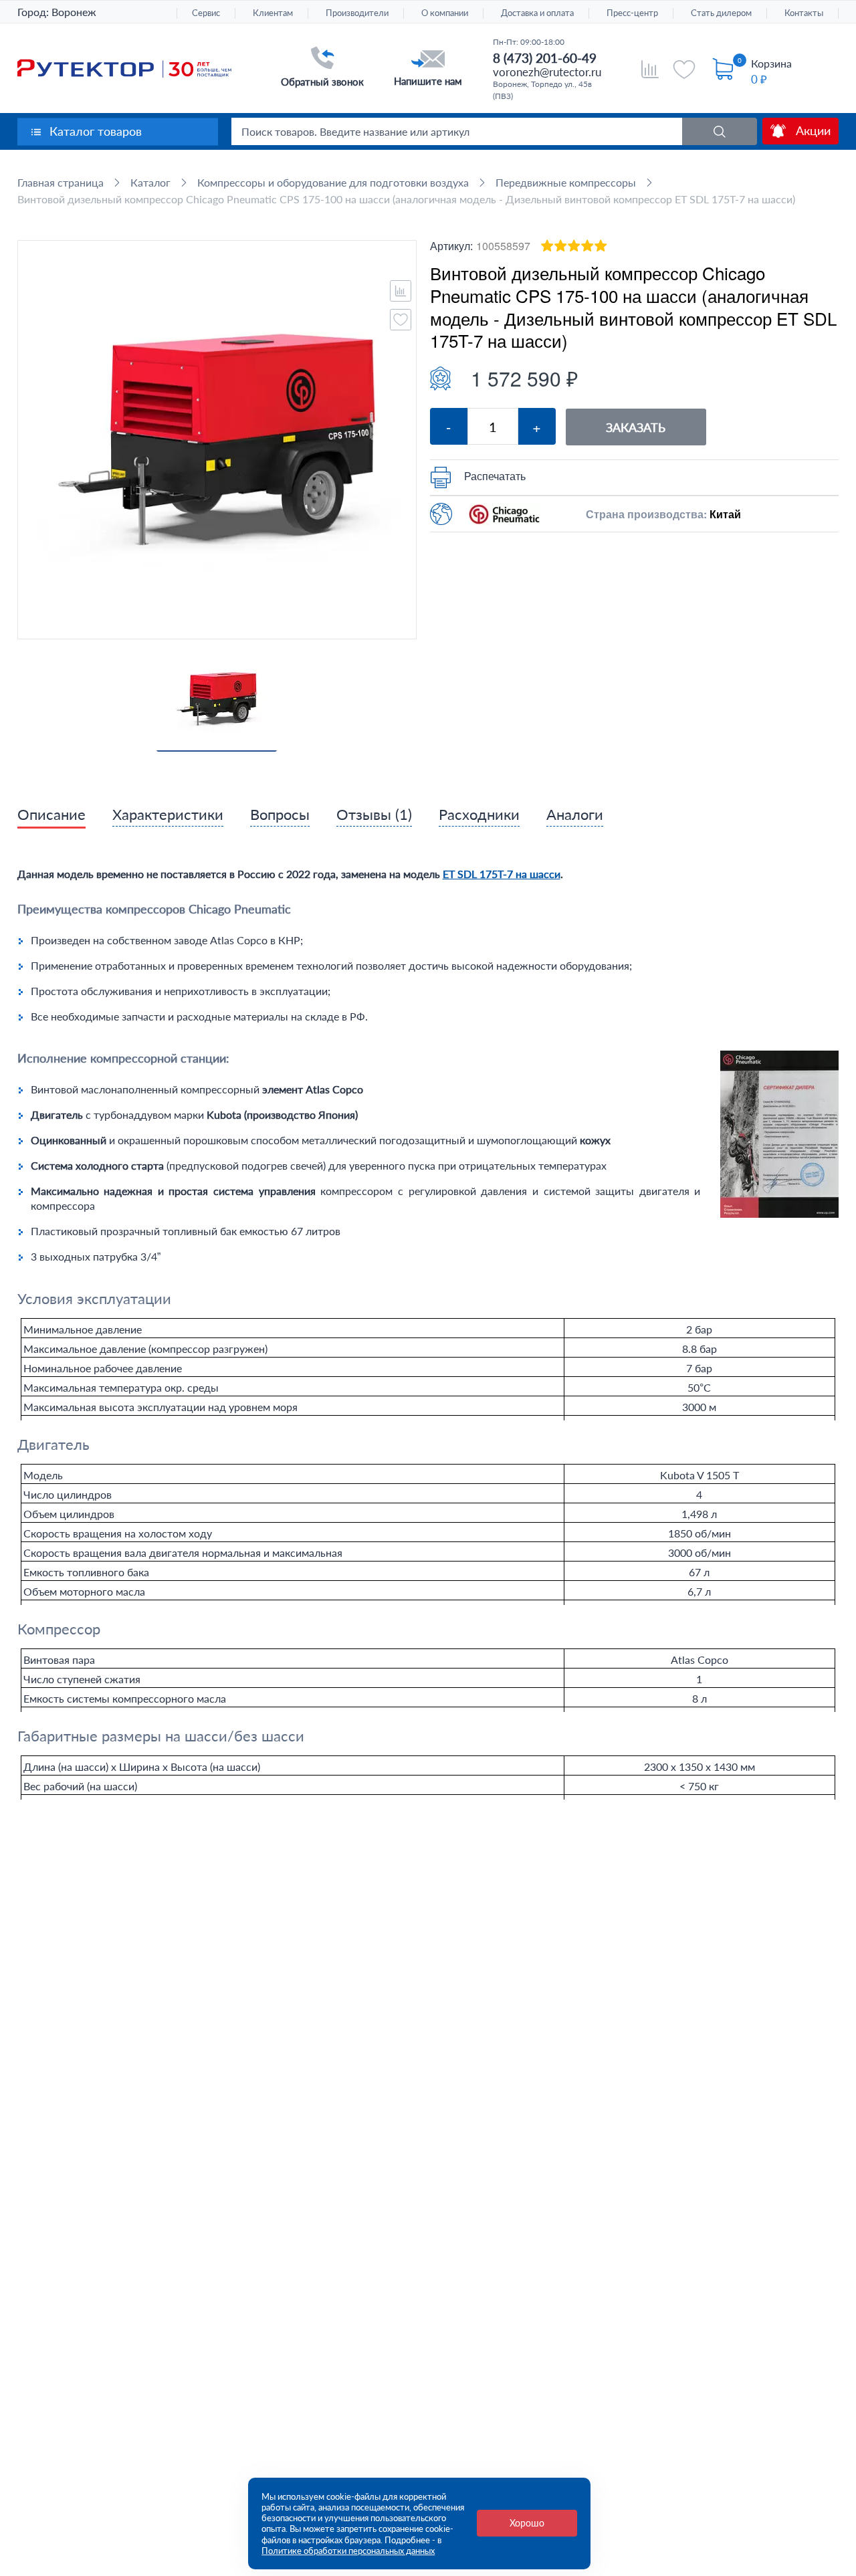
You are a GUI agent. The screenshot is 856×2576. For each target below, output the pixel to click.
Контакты (804, 13)
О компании (445, 13)
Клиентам (273, 13)
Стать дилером (721, 13)
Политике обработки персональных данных (348, 2551)
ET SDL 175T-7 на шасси (502, 874)
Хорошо (527, 2523)
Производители (357, 13)
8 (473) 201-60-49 (545, 58)
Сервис (206, 13)
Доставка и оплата (537, 13)
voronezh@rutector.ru (547, 72)
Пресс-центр (632, 13)
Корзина (771, 63)
